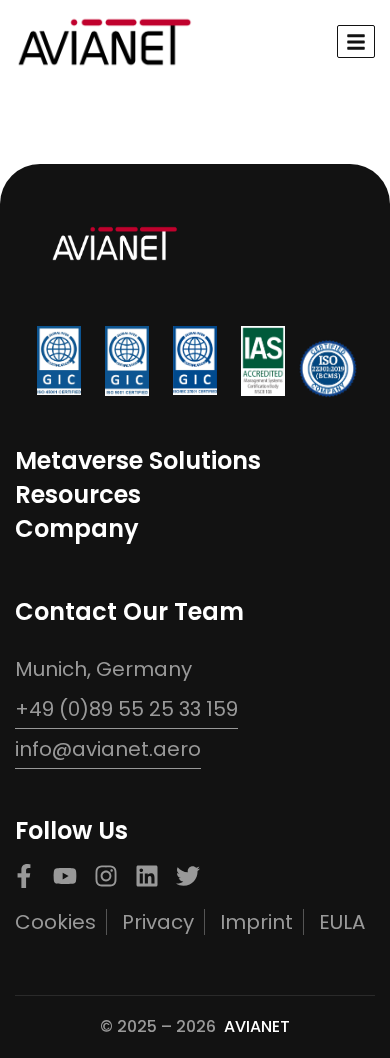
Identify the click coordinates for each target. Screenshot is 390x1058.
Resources (78, 494)
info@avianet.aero (108, 749)
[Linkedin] (147, 876)
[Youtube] (65, 876)
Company (77, 528)
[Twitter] (188, 876)
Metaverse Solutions (138, 460)
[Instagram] (106, 876)
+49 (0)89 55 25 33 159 (126, 709)
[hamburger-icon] (356, 41)
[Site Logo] (105, 40)
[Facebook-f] (24, 876)
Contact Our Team (129, 611)
